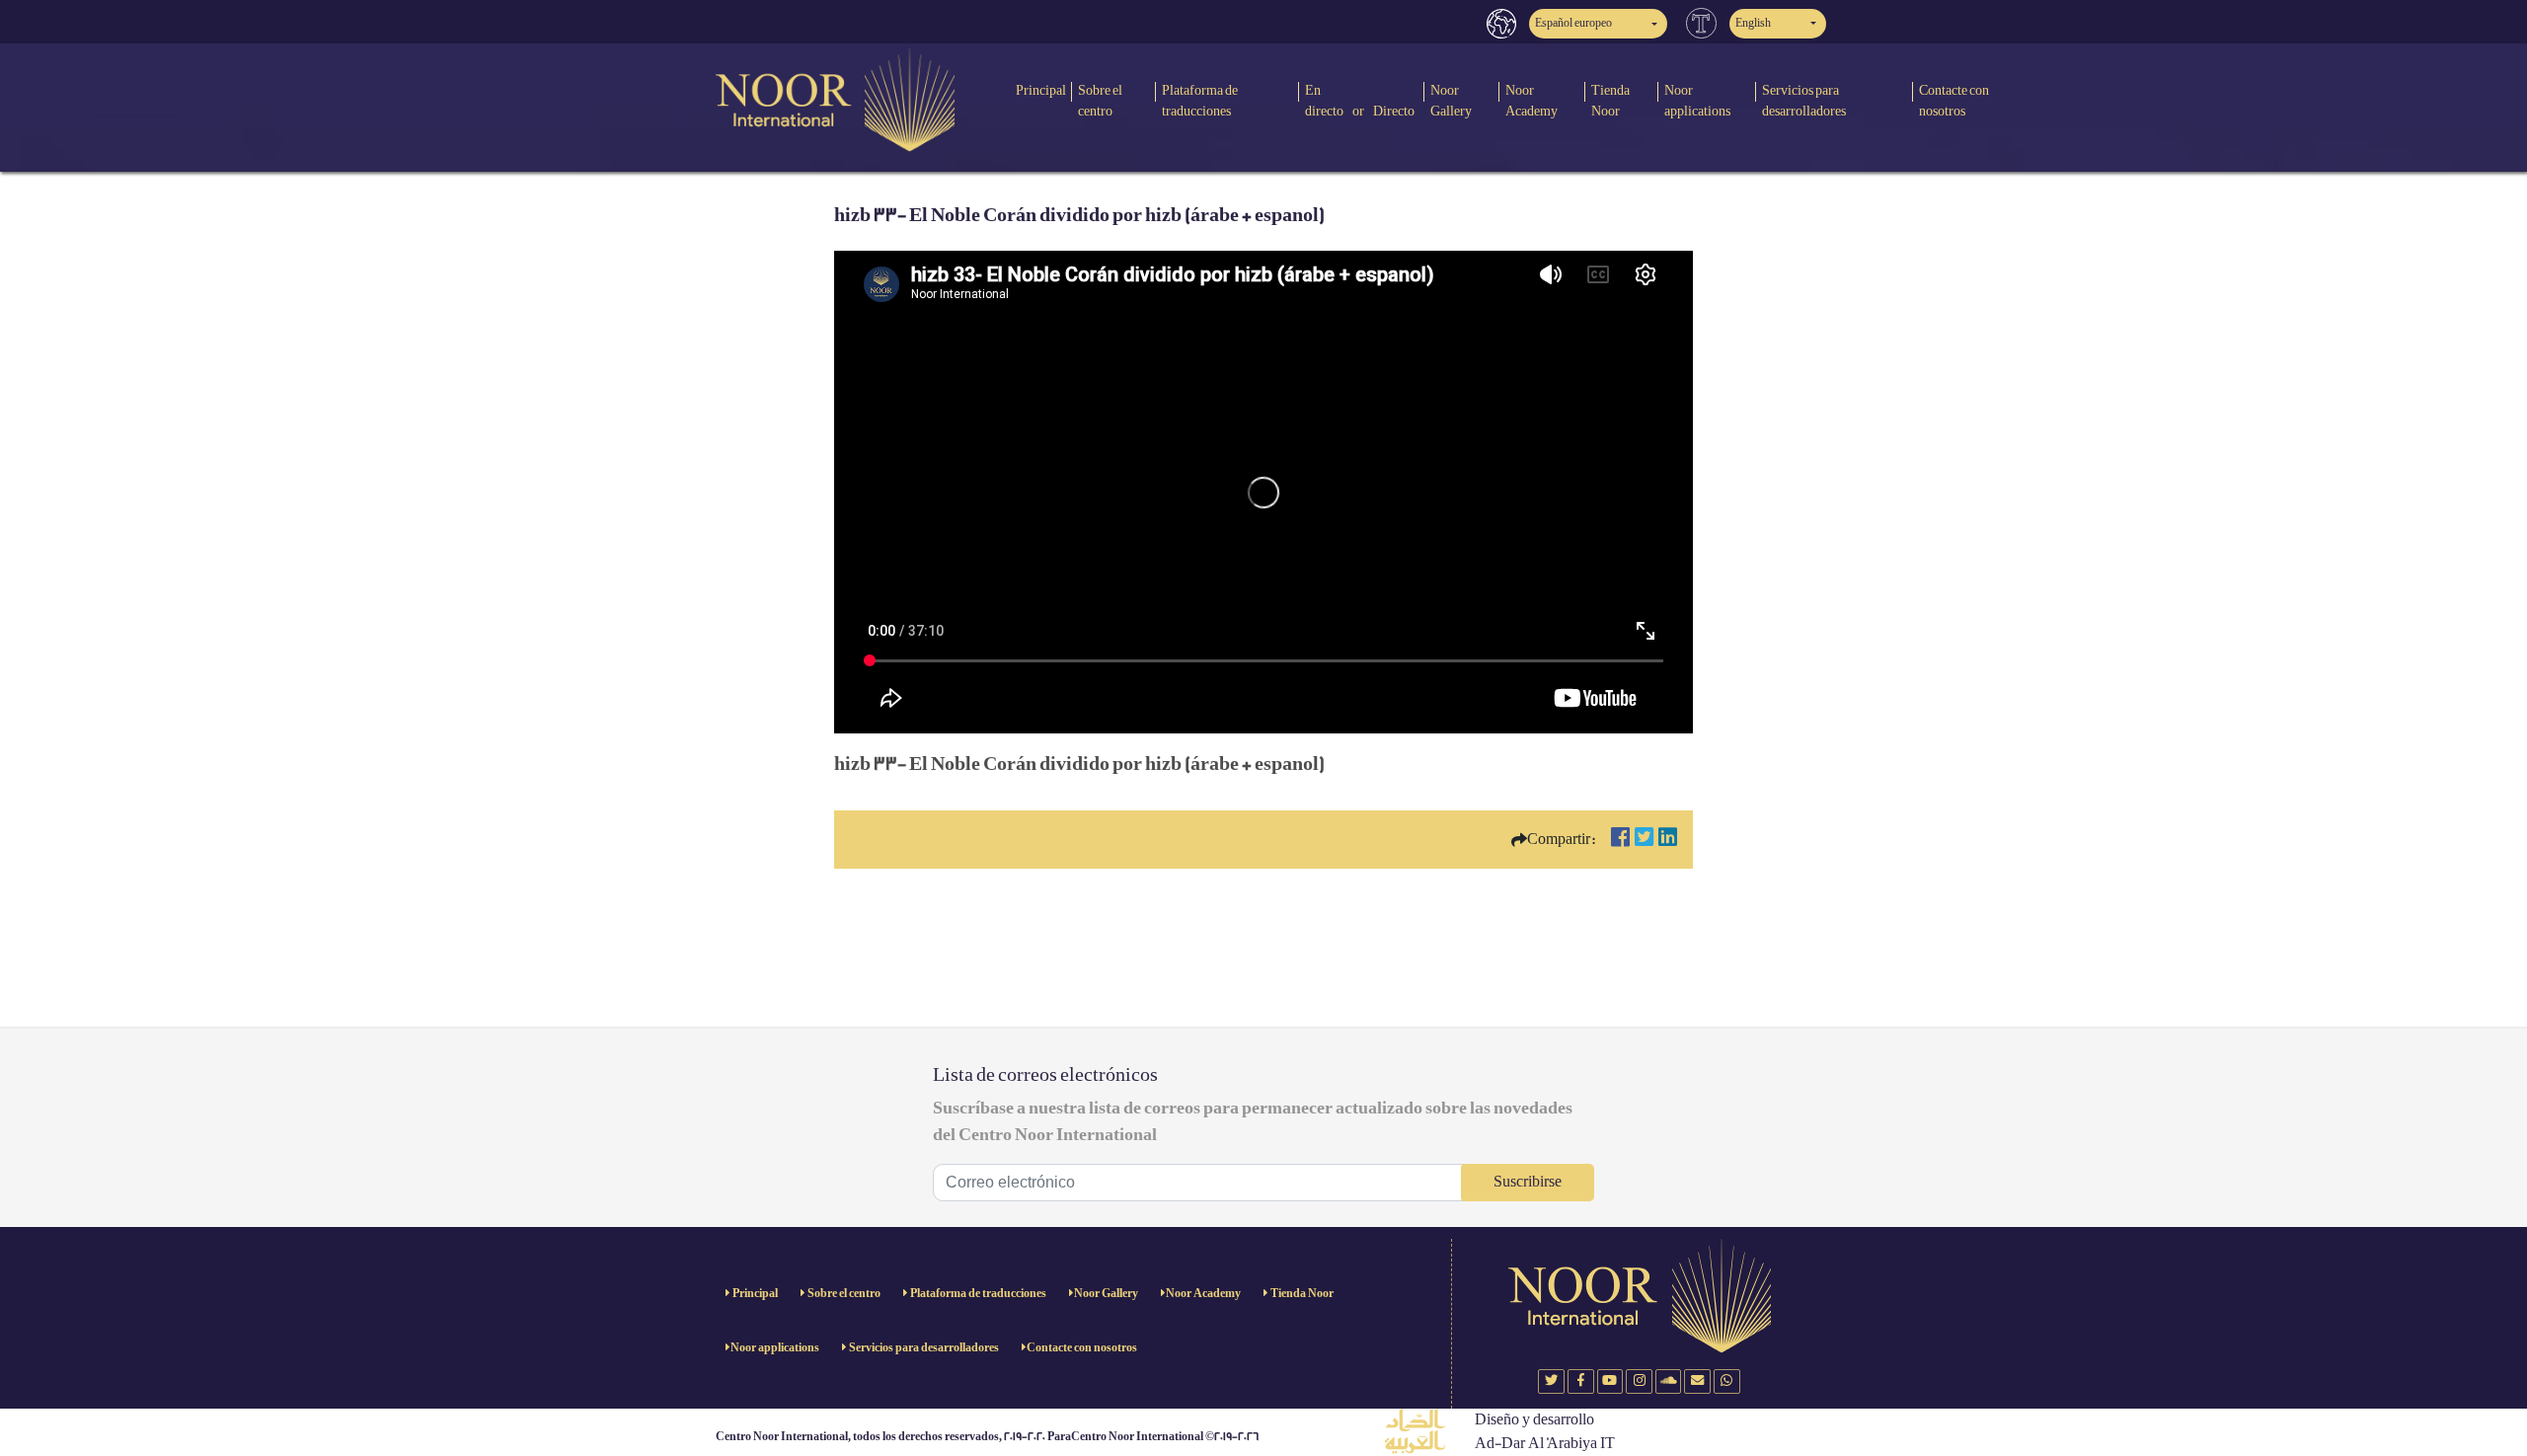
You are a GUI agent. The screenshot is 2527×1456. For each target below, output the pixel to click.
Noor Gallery (1451, 101)
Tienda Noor (1610, 101)
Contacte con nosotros (1954, 101)
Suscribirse (1528, 1182)
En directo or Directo (1360, 101)
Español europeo (1573, 23)
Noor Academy (1532, 101)
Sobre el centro (1100, 101)
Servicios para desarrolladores (1804, 101)
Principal (1041, 90)
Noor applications (1697, 101)
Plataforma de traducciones (1200, 101)
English (1753, 23)
